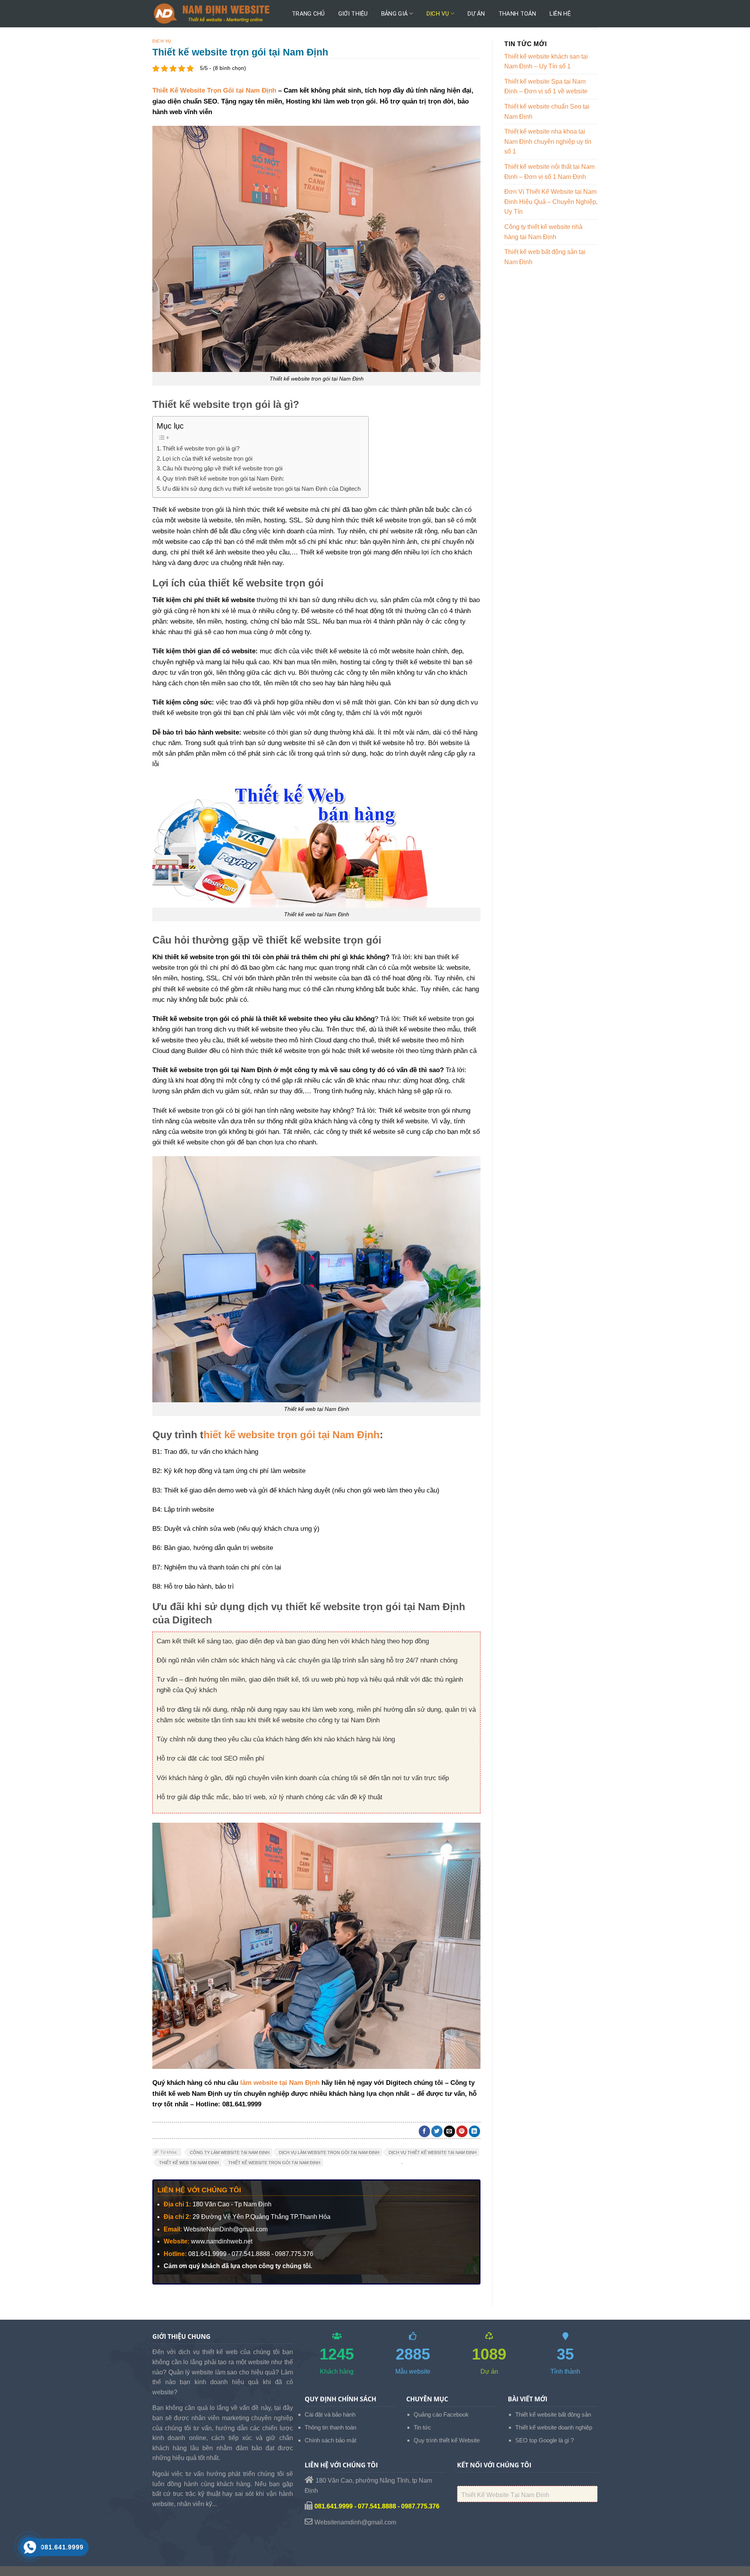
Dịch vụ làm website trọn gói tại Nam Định (329, 2152)
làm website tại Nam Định (280, 2083)
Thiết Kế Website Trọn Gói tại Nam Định (214, 90)
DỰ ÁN (476, 14)
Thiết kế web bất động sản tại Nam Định (545, 257)
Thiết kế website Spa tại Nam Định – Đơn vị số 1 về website (546, 87)
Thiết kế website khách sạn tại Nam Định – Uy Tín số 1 (546, 62)
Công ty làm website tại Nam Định (230, 2152)
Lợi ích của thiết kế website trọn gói (207, 459)
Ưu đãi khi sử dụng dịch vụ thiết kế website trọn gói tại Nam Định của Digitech (262, 489)
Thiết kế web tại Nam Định (189, 2163)
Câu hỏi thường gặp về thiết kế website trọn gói (222, 468)
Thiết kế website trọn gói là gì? (201, 448)
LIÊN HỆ (560, 14)
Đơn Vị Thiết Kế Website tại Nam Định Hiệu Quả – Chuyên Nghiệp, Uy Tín (551, 202)
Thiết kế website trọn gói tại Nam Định (274, 2163)
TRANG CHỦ (308, 14)
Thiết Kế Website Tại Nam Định (505, 2495)
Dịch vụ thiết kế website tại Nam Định (433, 2152)
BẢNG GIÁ (395, 14)
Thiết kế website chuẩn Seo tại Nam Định (547, 112)
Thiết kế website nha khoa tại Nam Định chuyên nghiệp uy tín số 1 (548, 141)
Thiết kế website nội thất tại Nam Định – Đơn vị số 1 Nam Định (549, 172)
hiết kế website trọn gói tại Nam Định (292, 1435)
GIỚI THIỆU (353, 14)
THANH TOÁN (517, 14)
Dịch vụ (438, 14)
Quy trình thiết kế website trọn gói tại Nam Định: (223, 478)
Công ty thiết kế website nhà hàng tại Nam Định (543, 232)
